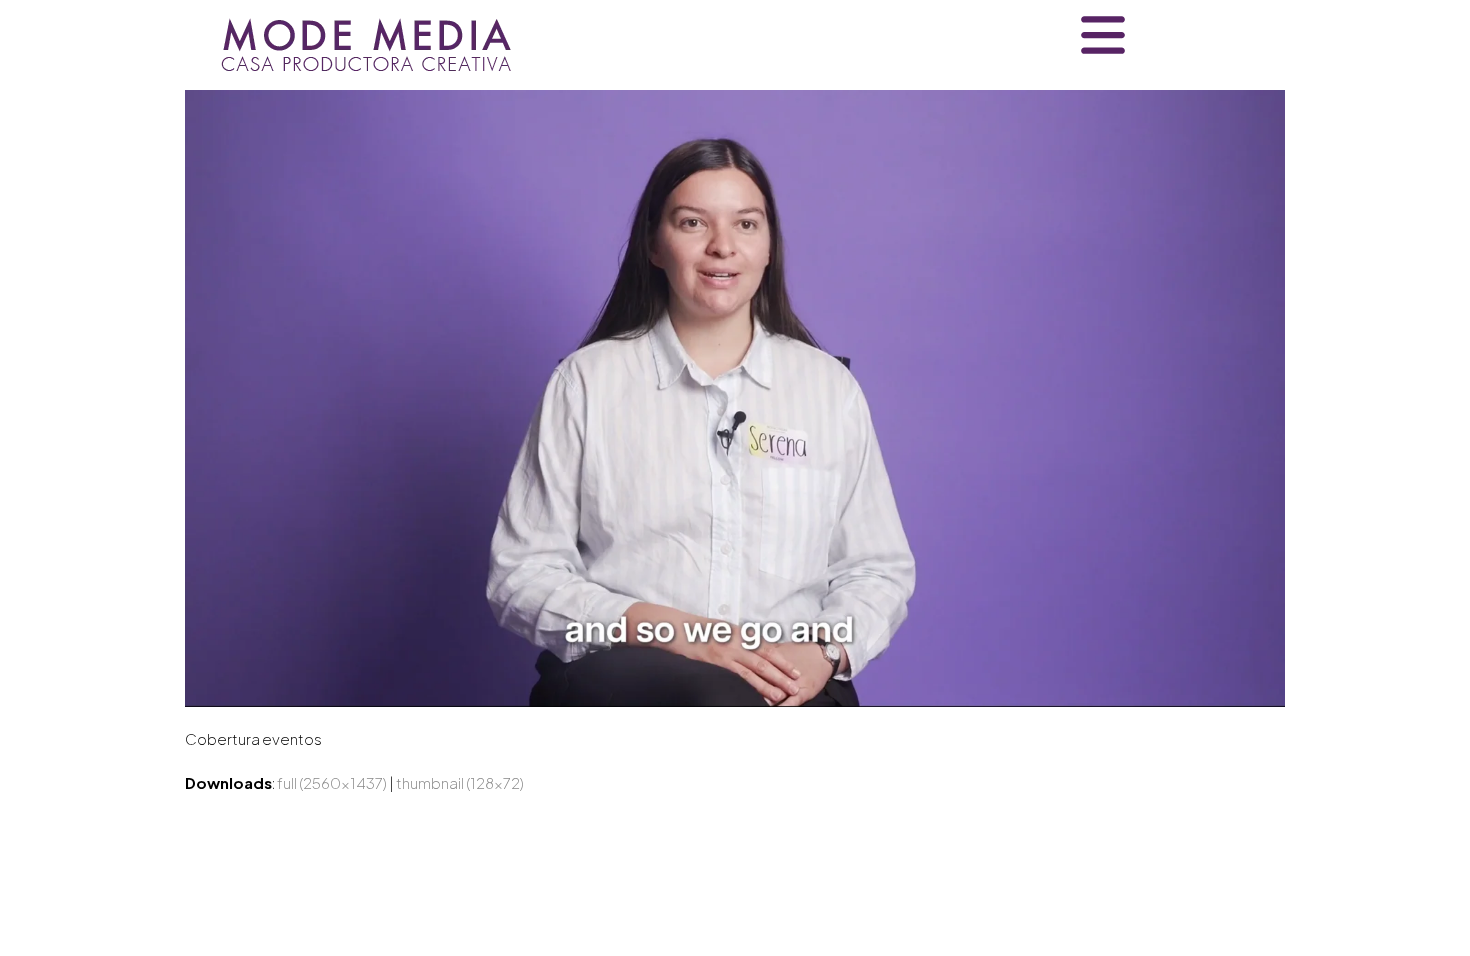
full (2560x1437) (332, 782)
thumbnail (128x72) (460, 782)
